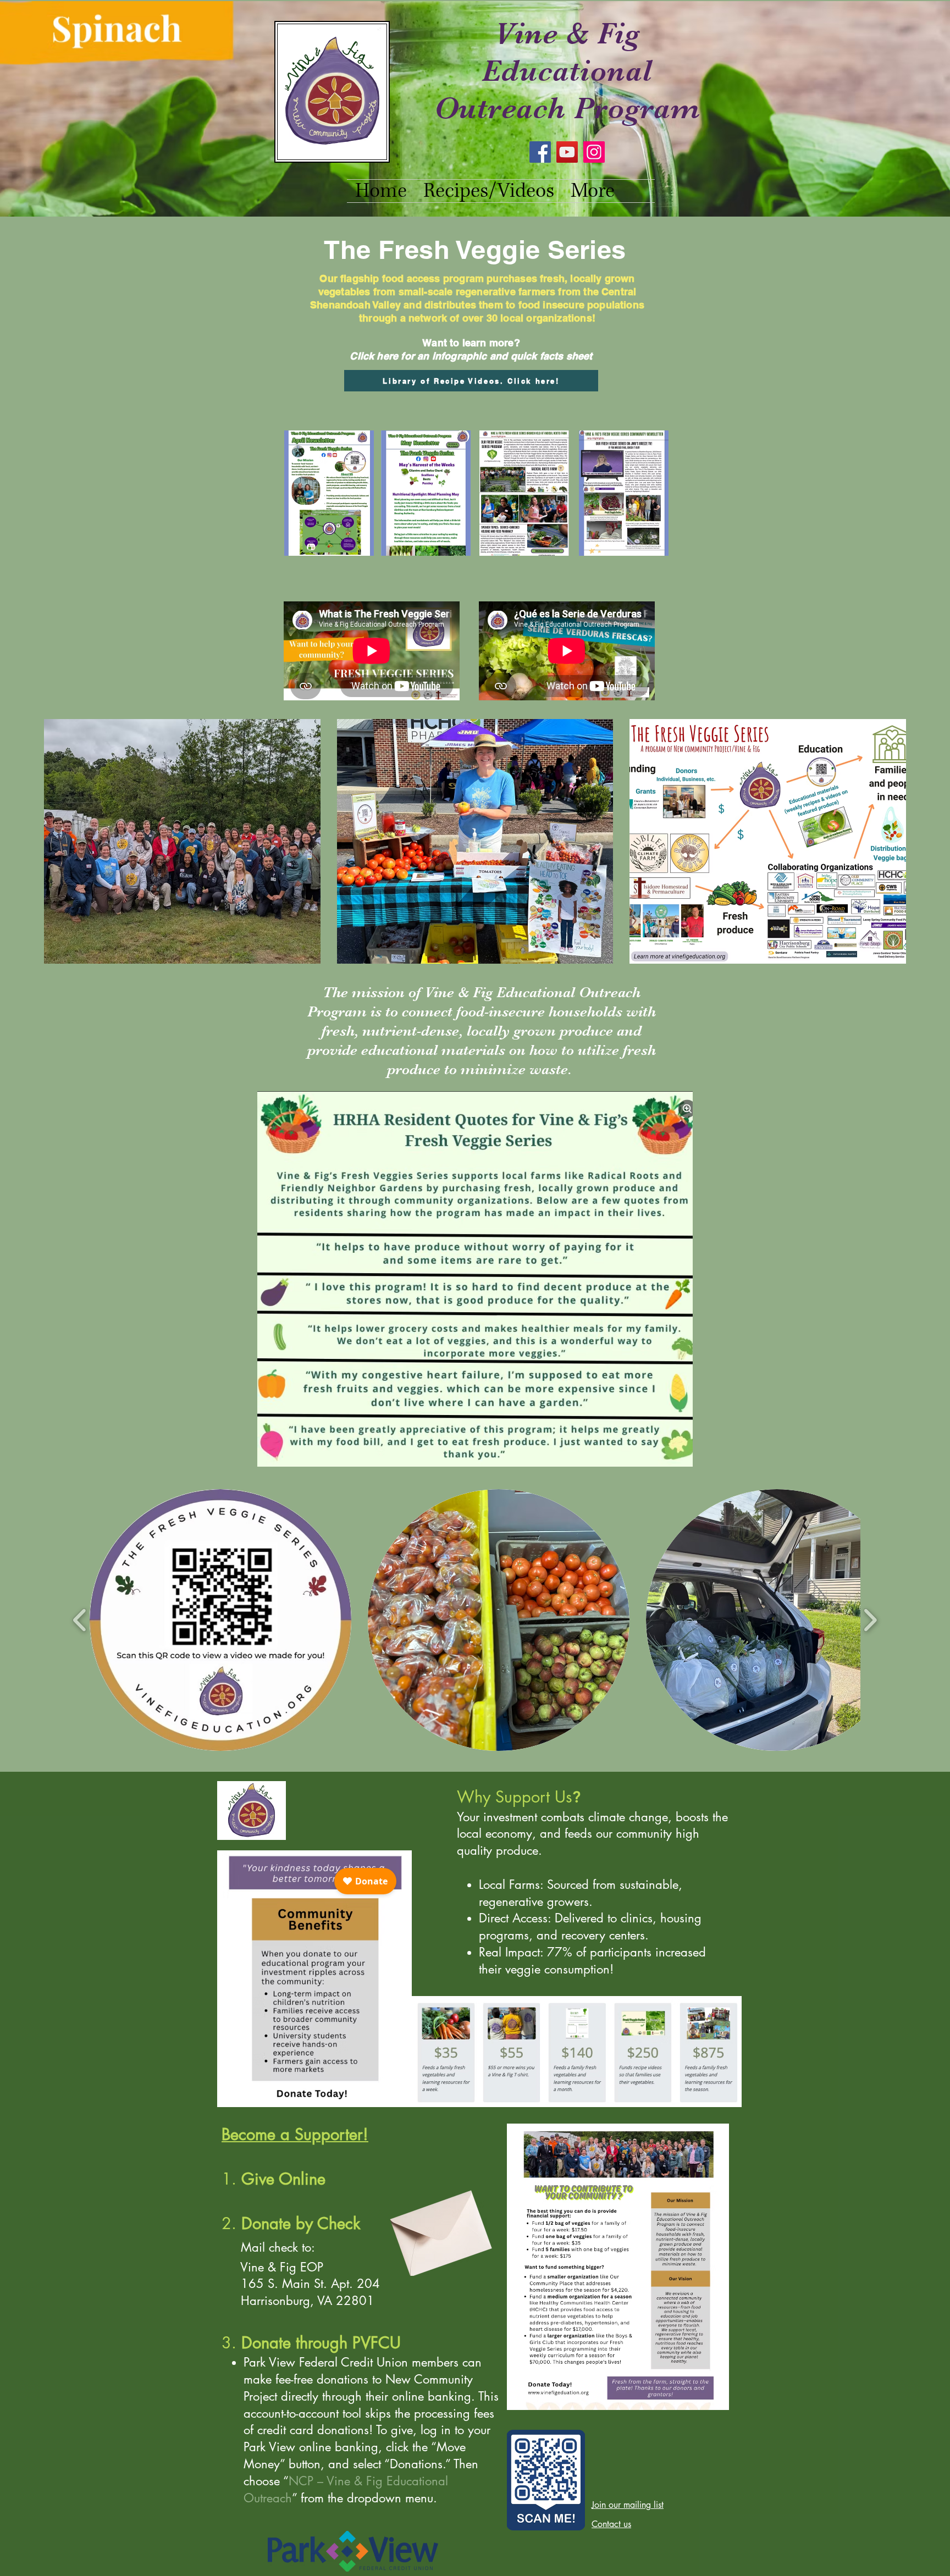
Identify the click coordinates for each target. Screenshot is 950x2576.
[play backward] (80, 1620)
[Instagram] (594, 152)
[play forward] (870, 1620)
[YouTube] (567, 152)
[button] (220, 1620)
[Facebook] (540, 152)
